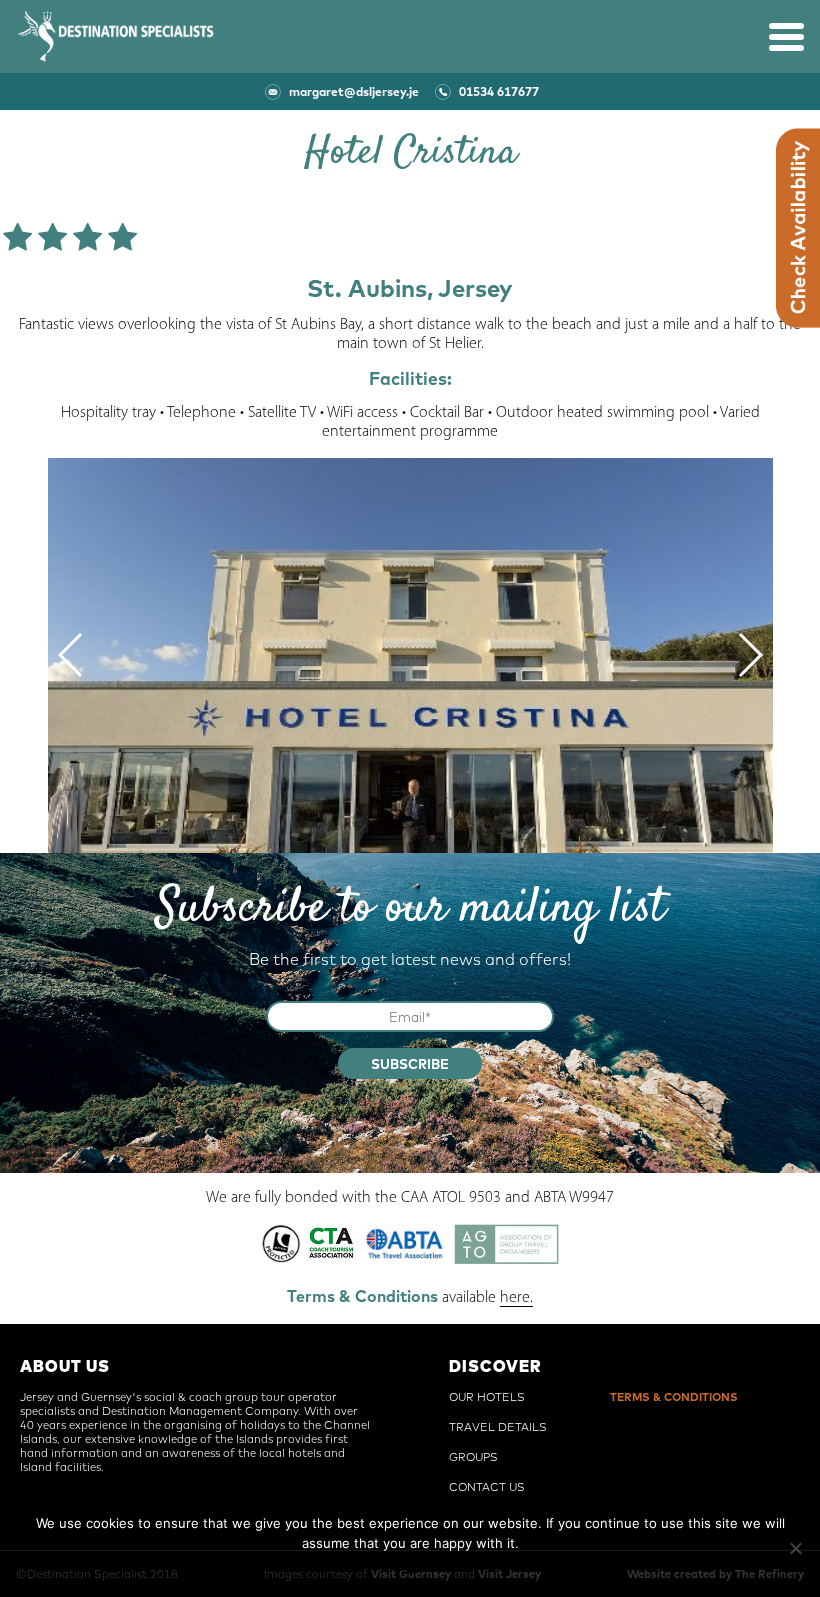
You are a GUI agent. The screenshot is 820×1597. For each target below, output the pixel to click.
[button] (71, 655)
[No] (795, 1548)
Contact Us (487, 1487)
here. (516, 1298)
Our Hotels (487, 1397)
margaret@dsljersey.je (354, 91)
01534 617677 (499, 91)
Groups (473, 1457)
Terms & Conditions (674, 1397)
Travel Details (498, 1427)
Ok (410, 1569)
